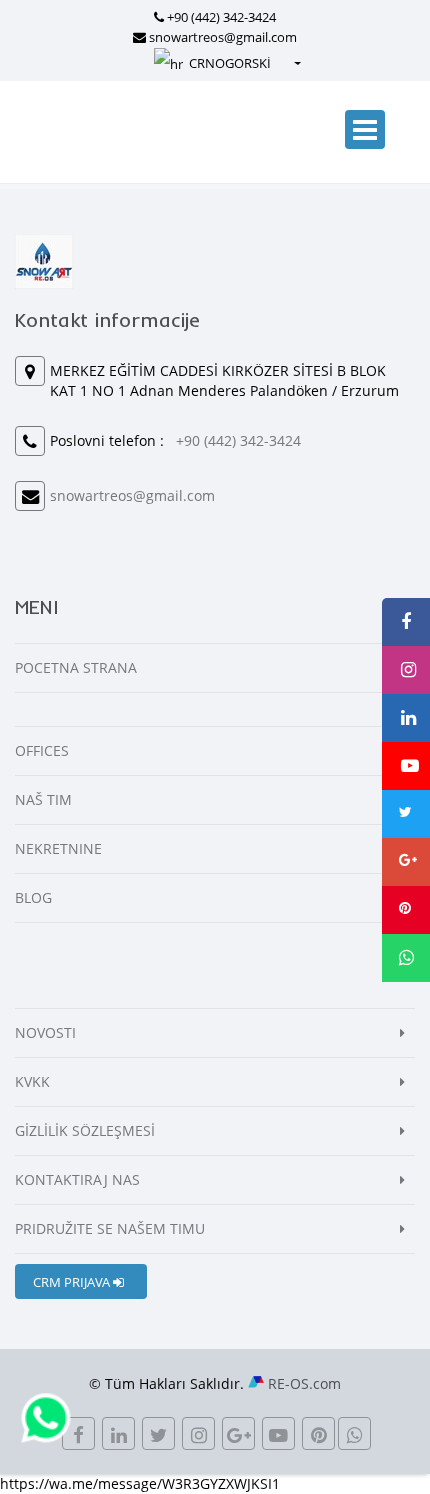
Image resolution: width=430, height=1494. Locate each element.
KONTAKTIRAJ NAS (77, 1179)
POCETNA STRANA (76, 667)
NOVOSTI (45, 1032)
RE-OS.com (304, 1383)
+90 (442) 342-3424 (221, 17)
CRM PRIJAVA (73, 1282)
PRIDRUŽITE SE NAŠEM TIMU (110, 1228)
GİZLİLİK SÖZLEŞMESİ (85, 1130)
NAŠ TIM (43, 799)
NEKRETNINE (58, 848)
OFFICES (42, 750)
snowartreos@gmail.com (223, 37)
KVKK (32, 1081)
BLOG (33, 897)
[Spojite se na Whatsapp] (46, 1416)
